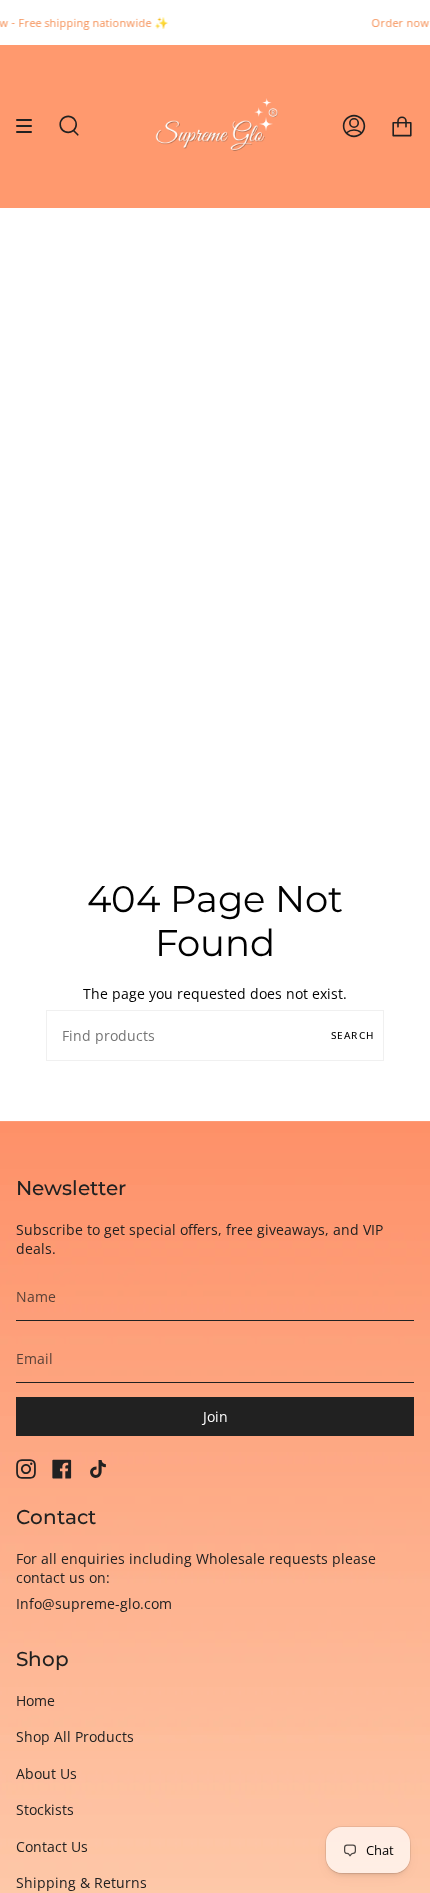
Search (352, 1035)
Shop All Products (75, 1736)
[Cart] (402, 126)
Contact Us (52, 1846)
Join (215, 1416)
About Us (46, 1773)
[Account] (354, 126)
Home (35, 1700)
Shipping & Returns (81, 1882)
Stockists (45, 1809)
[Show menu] (31, 126)
